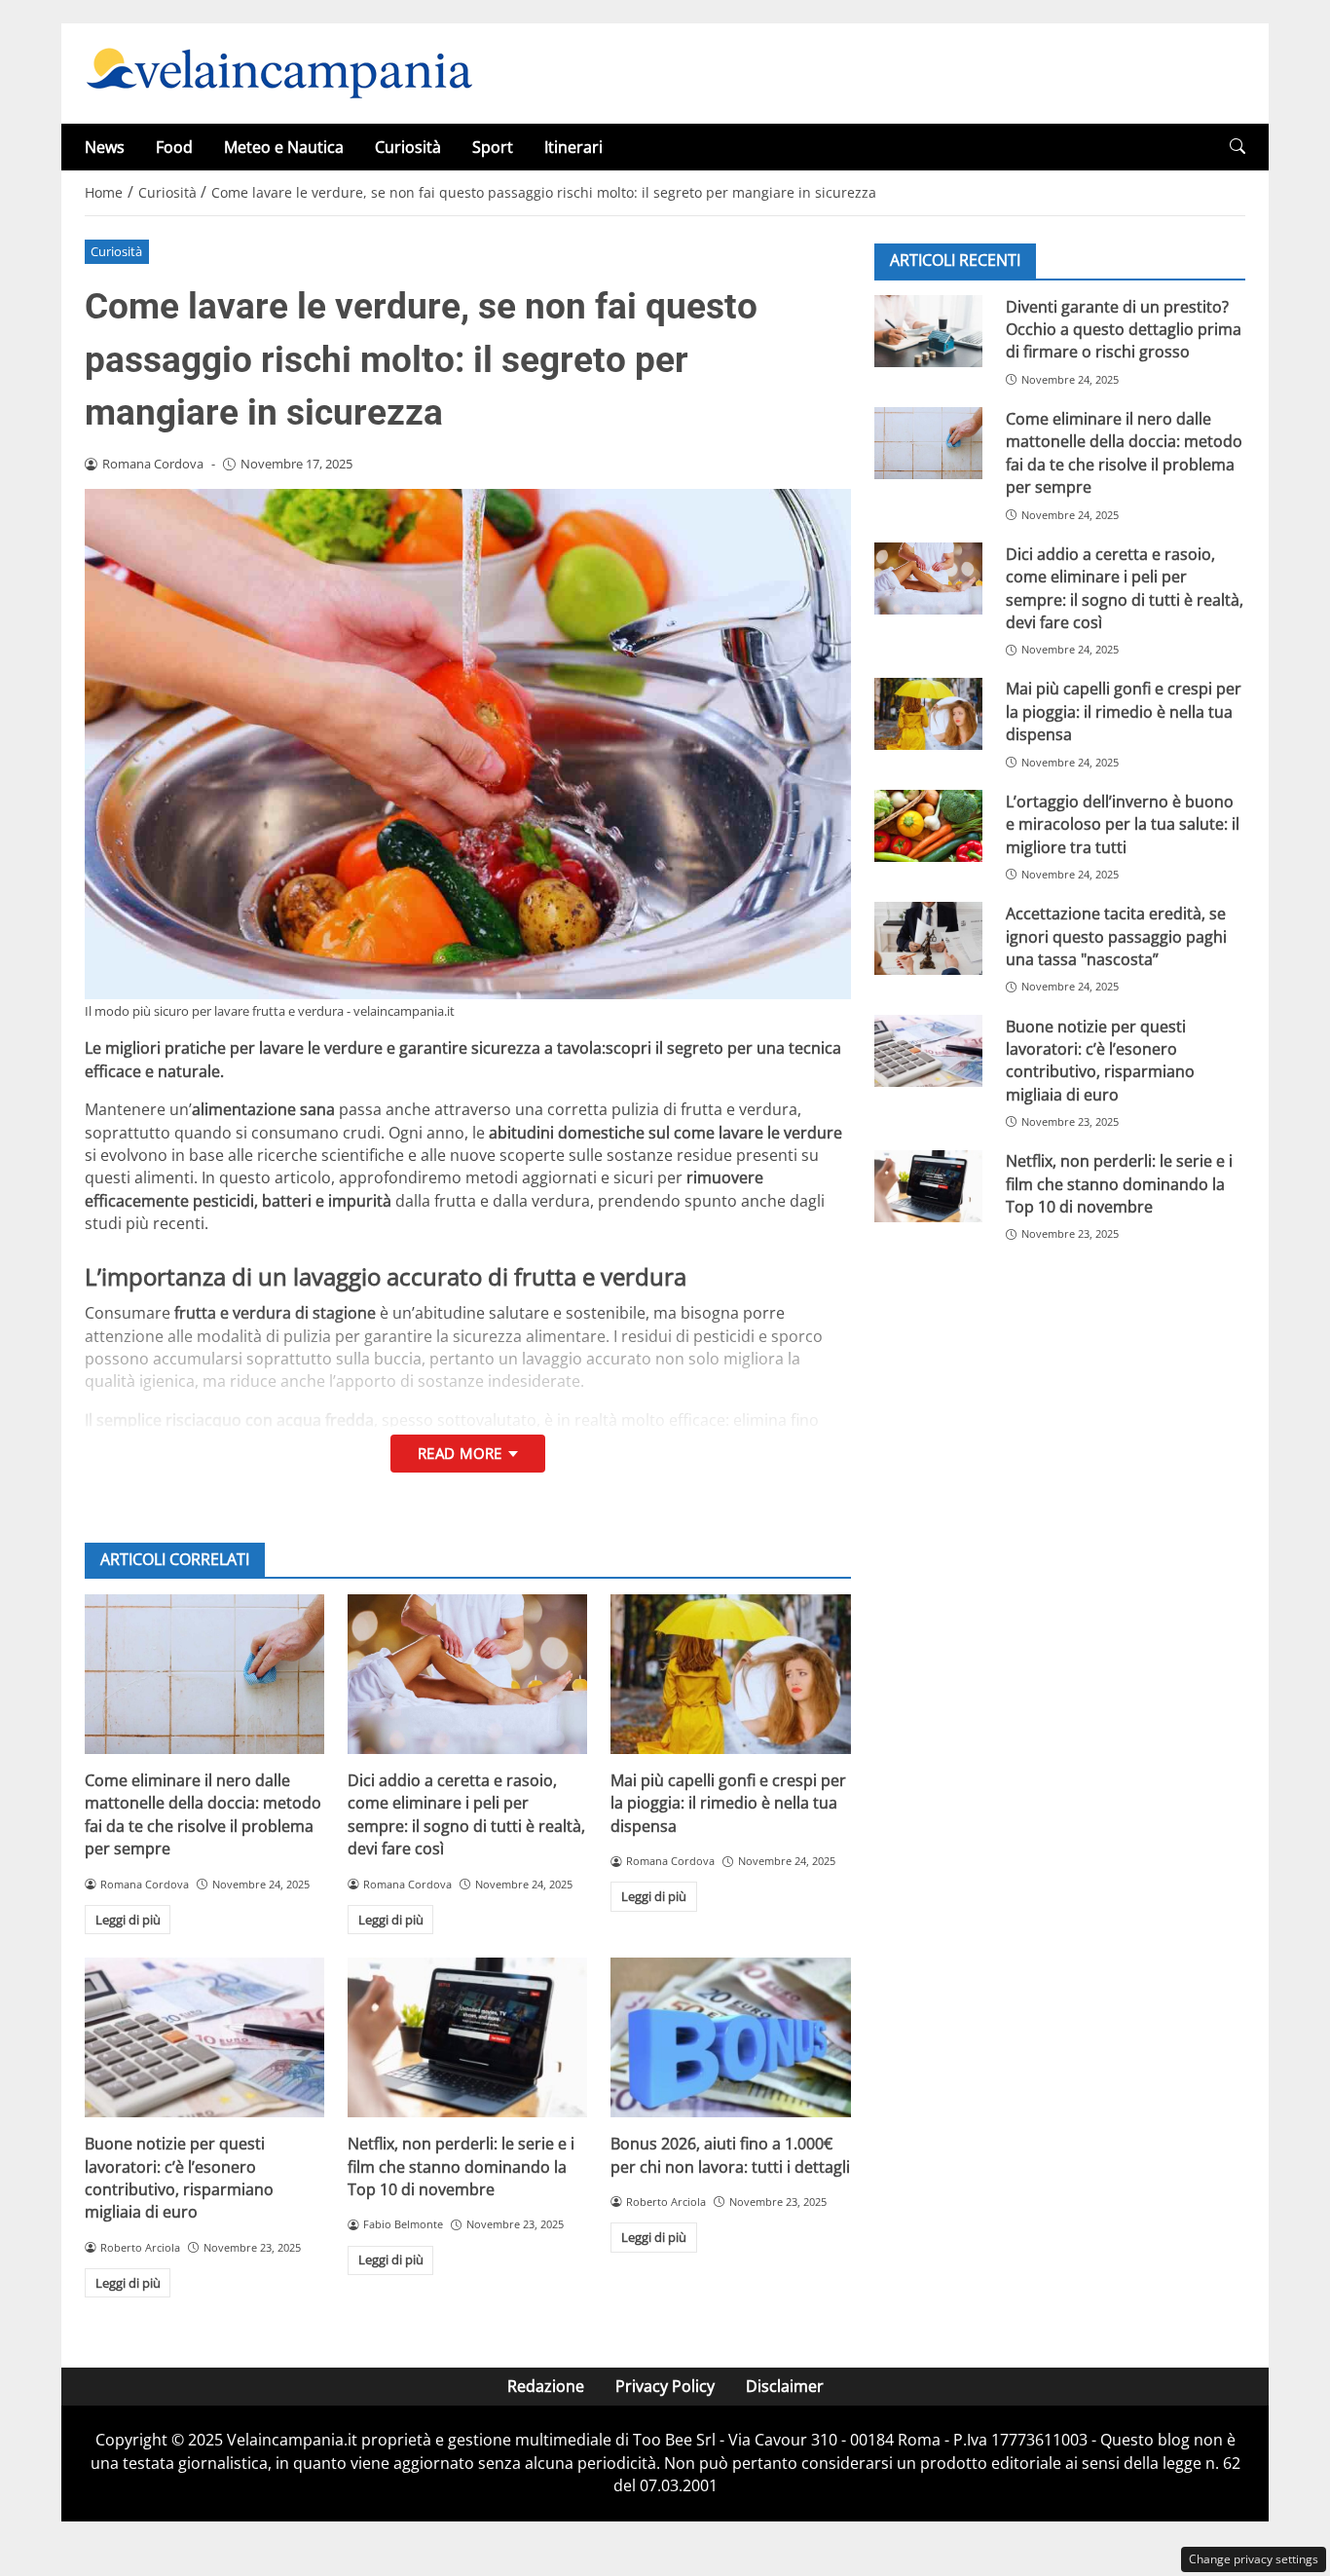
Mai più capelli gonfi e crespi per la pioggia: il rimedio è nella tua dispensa (728, 1803)
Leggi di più (128, 1920)
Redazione (546, 2386)
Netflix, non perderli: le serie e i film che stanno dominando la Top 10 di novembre (461, 2166)
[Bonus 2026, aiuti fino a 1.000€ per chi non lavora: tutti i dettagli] (730, 2037)
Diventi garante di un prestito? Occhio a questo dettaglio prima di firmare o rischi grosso (1124, 329)
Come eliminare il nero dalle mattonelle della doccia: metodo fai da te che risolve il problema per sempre (203, 1814)
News (105, 147)
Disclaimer (785, 2386)
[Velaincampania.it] (279, 72)
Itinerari (573, 147)
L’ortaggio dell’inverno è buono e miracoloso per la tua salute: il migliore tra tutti (1123, 823)
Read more (460, 1453)
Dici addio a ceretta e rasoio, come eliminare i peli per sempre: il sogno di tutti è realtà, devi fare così (466, 1814)
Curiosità (408, 147)
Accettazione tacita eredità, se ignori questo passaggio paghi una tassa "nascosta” (1116, 935)
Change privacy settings (1254, 2559)
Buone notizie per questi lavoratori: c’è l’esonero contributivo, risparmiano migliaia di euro (179, 2178)
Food (174, 147)
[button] (1238, 147)
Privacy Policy (665, 2386)
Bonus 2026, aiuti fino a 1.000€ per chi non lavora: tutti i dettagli (730, 2155)
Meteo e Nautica (284, 147)
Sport (493, 147)
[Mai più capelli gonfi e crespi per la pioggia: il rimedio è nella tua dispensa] (730, 1674)
